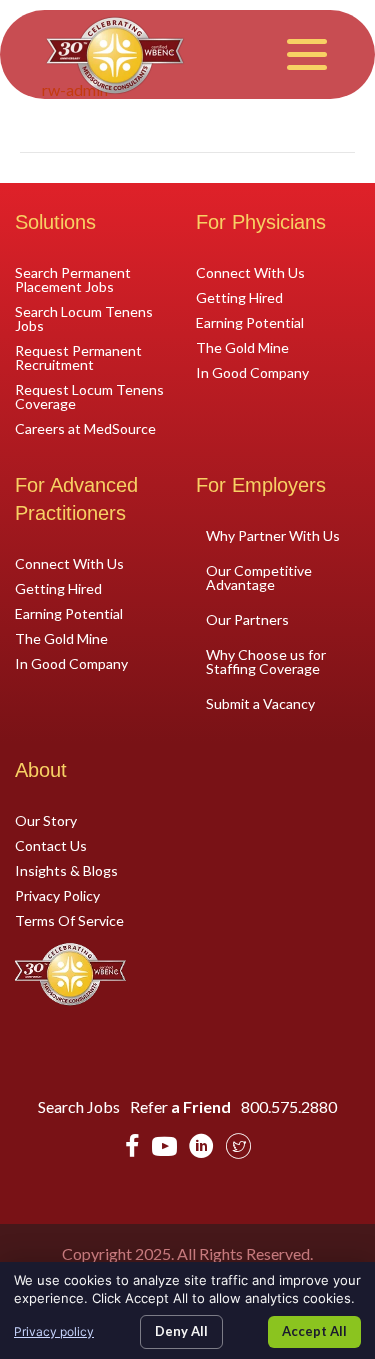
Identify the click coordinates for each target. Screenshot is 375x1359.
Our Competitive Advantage (259, 577)
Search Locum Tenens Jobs (84, 318)
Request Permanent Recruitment (78, 357)
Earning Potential (250, 322)
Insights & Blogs (66, 870)
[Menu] (307, 54)
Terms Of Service (69, 920)
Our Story (46, 820)
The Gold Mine (242, 347)
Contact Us (51, 845)
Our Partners (247, 619)
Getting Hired (239, 297)
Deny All (181, 1331)
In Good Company (252, 372)
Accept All (314, 1331)
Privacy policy (54, 1331)
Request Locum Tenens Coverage (89, 396)
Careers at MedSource (85, 428)
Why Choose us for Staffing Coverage (266, 661)
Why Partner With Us (273, 535)
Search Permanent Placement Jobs (73, 279)
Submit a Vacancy (260, 703)
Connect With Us (250, 272)
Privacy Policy (57, 895)
